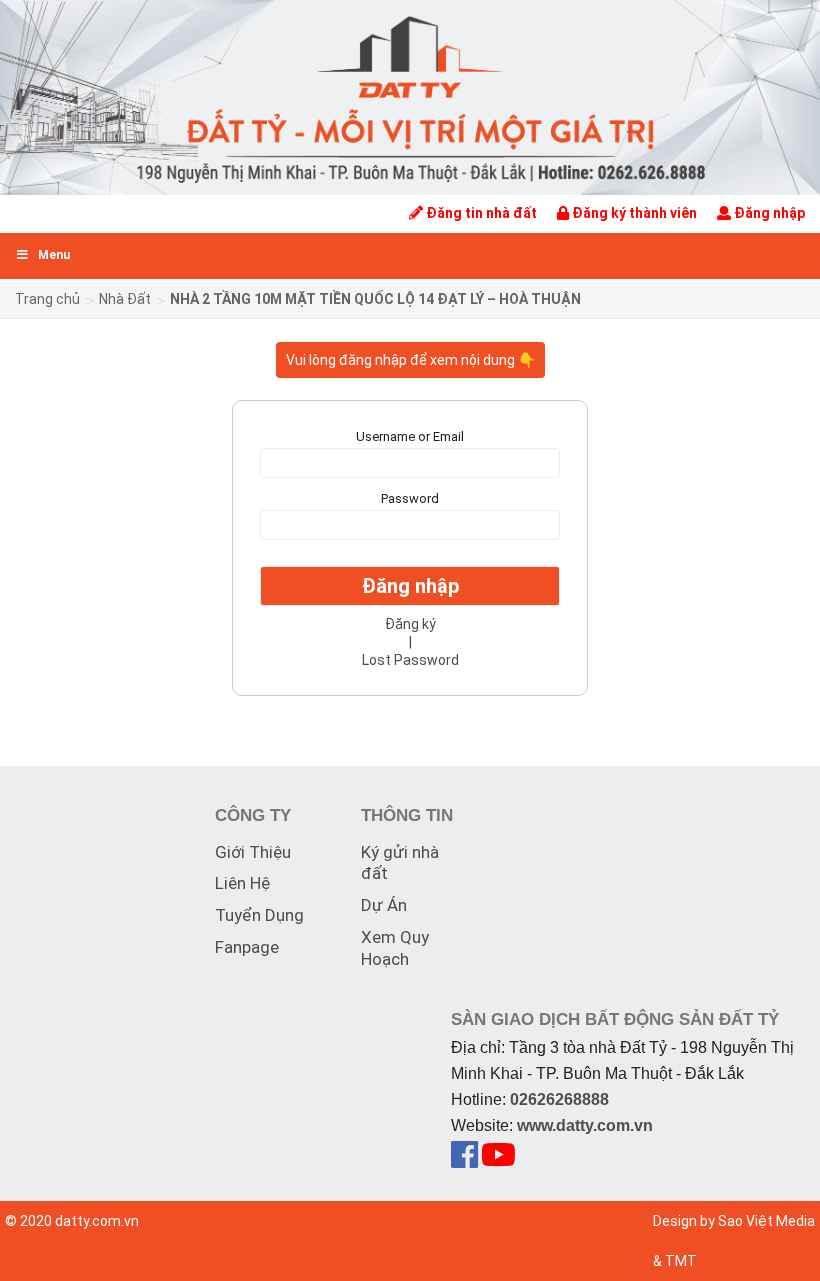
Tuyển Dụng (259, 915)
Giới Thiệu (253, 852)
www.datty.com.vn (585, 1125)
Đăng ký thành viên (633, 213)
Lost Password (410, 660)
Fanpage (247, 947)
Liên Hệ (242, 883)
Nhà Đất (125, 299)
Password (410, 498)
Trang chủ (47, 299)
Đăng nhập (768, 213)
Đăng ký (410, 624)
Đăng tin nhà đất (480, 213)
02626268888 (559, 1099)
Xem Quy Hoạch (395, 948)
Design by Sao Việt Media (734, 1221)
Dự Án (384, 905)
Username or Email (410, 436)
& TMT (675, 1261)
